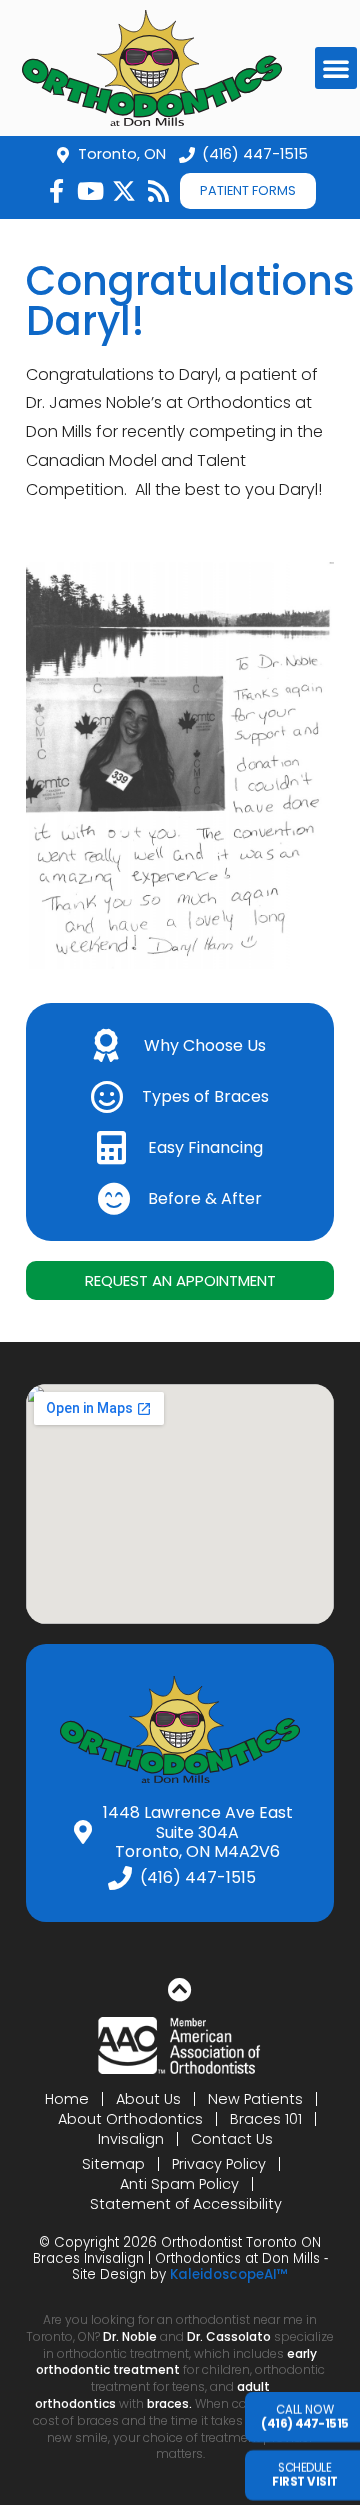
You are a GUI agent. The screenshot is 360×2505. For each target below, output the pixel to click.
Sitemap (113, 2164)
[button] (336, 68)
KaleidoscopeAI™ (229, 2275)
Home (67, 2099)
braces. (171, 2403)
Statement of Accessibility (186, 2204)
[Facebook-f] (56, 191)
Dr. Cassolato (229, 2336)
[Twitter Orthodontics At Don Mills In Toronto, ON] (124, 191)
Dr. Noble (130, 2336)
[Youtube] (90, 191)
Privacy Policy (219, 2164)
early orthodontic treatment (177, 2362)
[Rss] (158, 191)
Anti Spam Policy (179, 2184)
